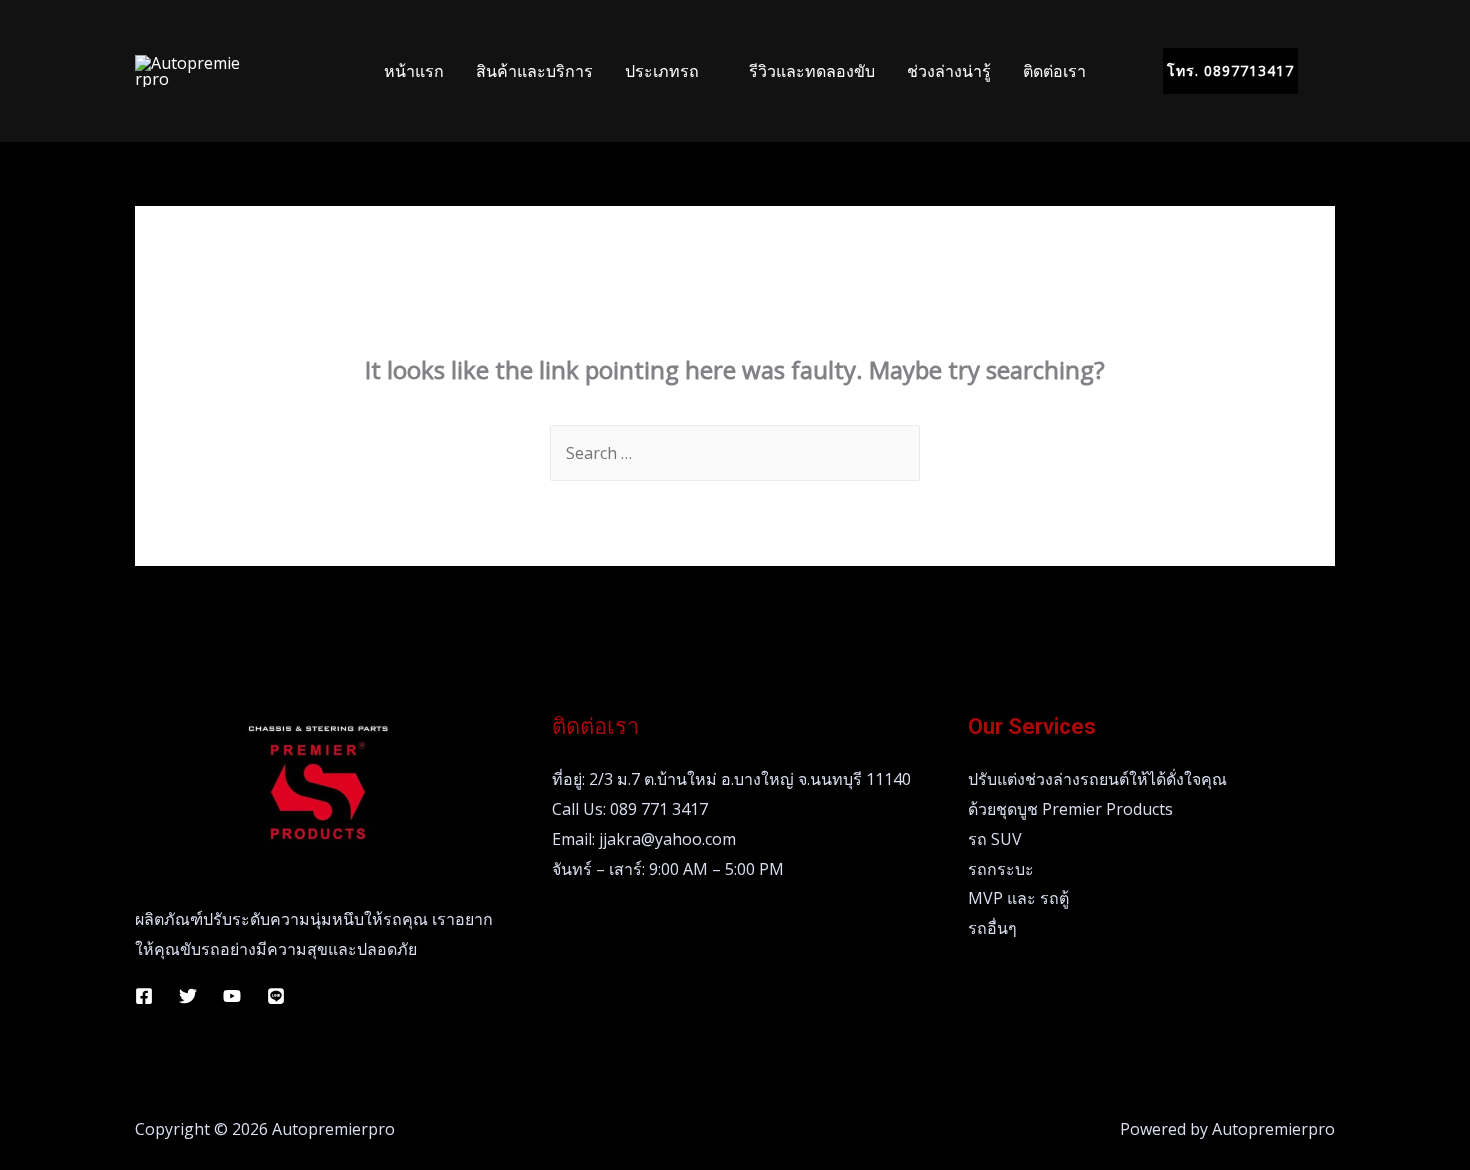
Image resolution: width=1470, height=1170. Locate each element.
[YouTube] (232, 996)
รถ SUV (995, 839)
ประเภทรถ (662, 71)
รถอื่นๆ (992, 928)
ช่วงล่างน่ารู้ (949, 71)
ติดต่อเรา (1054, 71)
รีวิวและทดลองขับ (812, 71)
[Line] (276, 996)
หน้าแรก (414, 71)
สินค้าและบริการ (534, 71)
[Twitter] (188, 996)
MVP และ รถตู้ (1018, 898)
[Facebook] (144, 996)
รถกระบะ (1001, 869)
